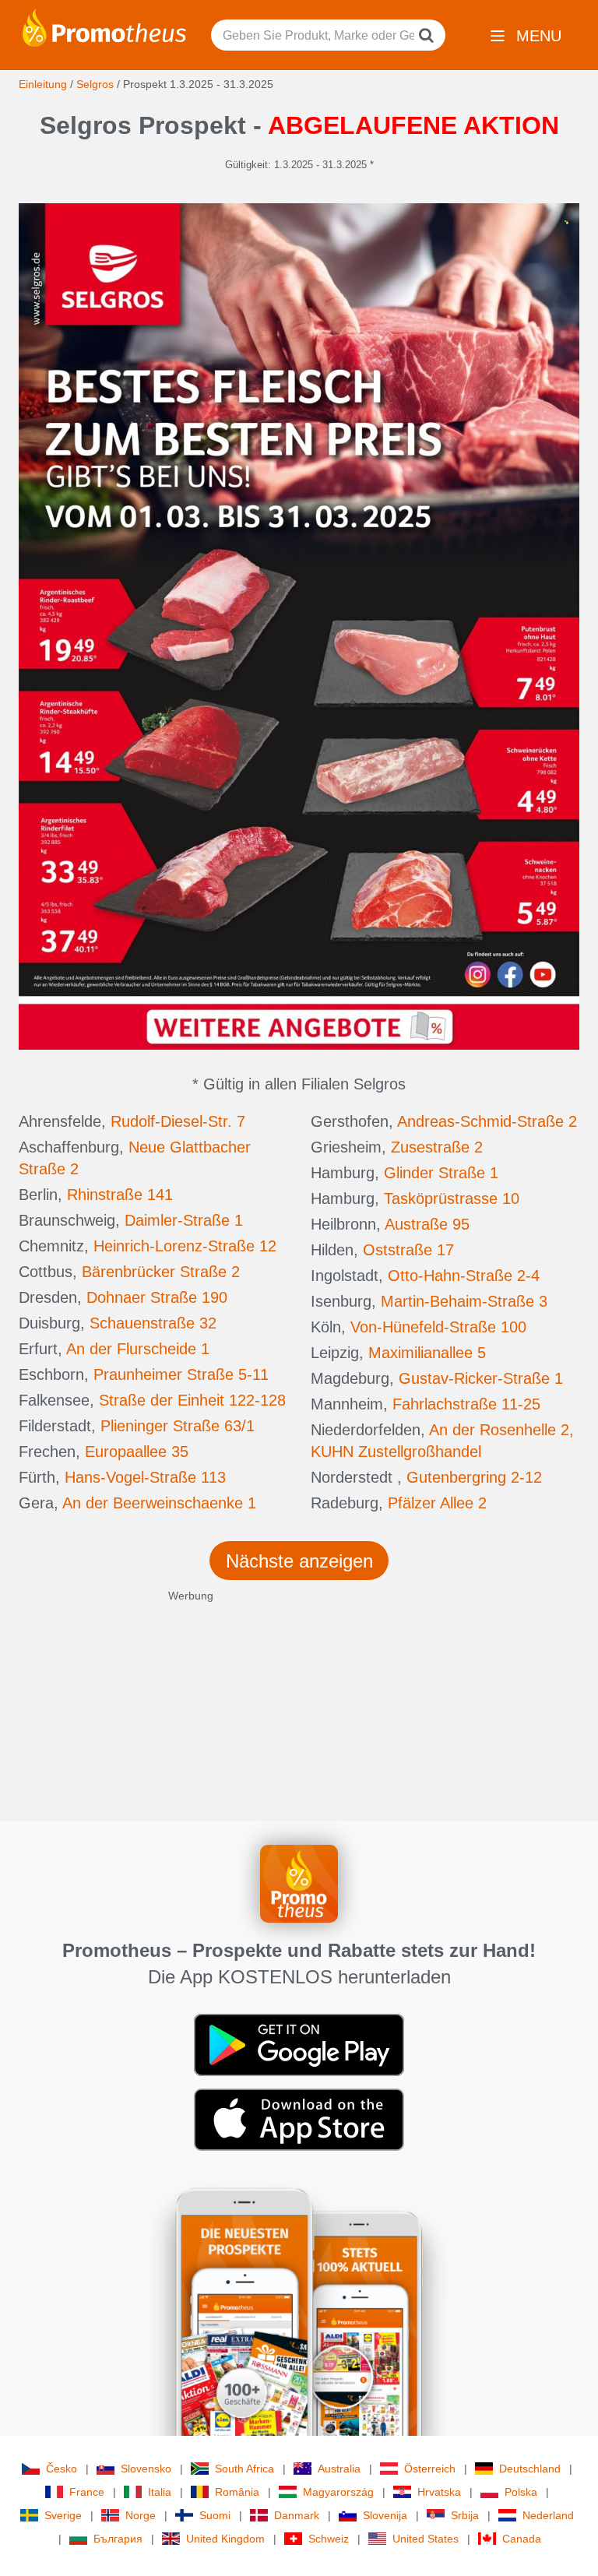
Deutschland (530, 2469)
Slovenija (385, 2515)
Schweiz (329, 2539)
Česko (62, 2469)
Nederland (548, 2515)
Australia (339, 2469)
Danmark (297, 2515)
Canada (522, 2539)
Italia (160, 2492)
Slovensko (146, 2469)
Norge (141, 2515)
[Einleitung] (104, 26)
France (87, 2492)
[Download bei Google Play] (299, 2044)
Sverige (63, 2515)
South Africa (244, 2469)
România (237, 2492)
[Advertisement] (299, 1712)
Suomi (215, 2515)
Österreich (430, 2469)
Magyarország (338, 2492)
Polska (521, 2492)
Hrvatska (439, 2492)
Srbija (465, 2515)
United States (426, 2539)
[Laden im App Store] (299, 2119)
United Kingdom (225, 2539)
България (118, 2539)
